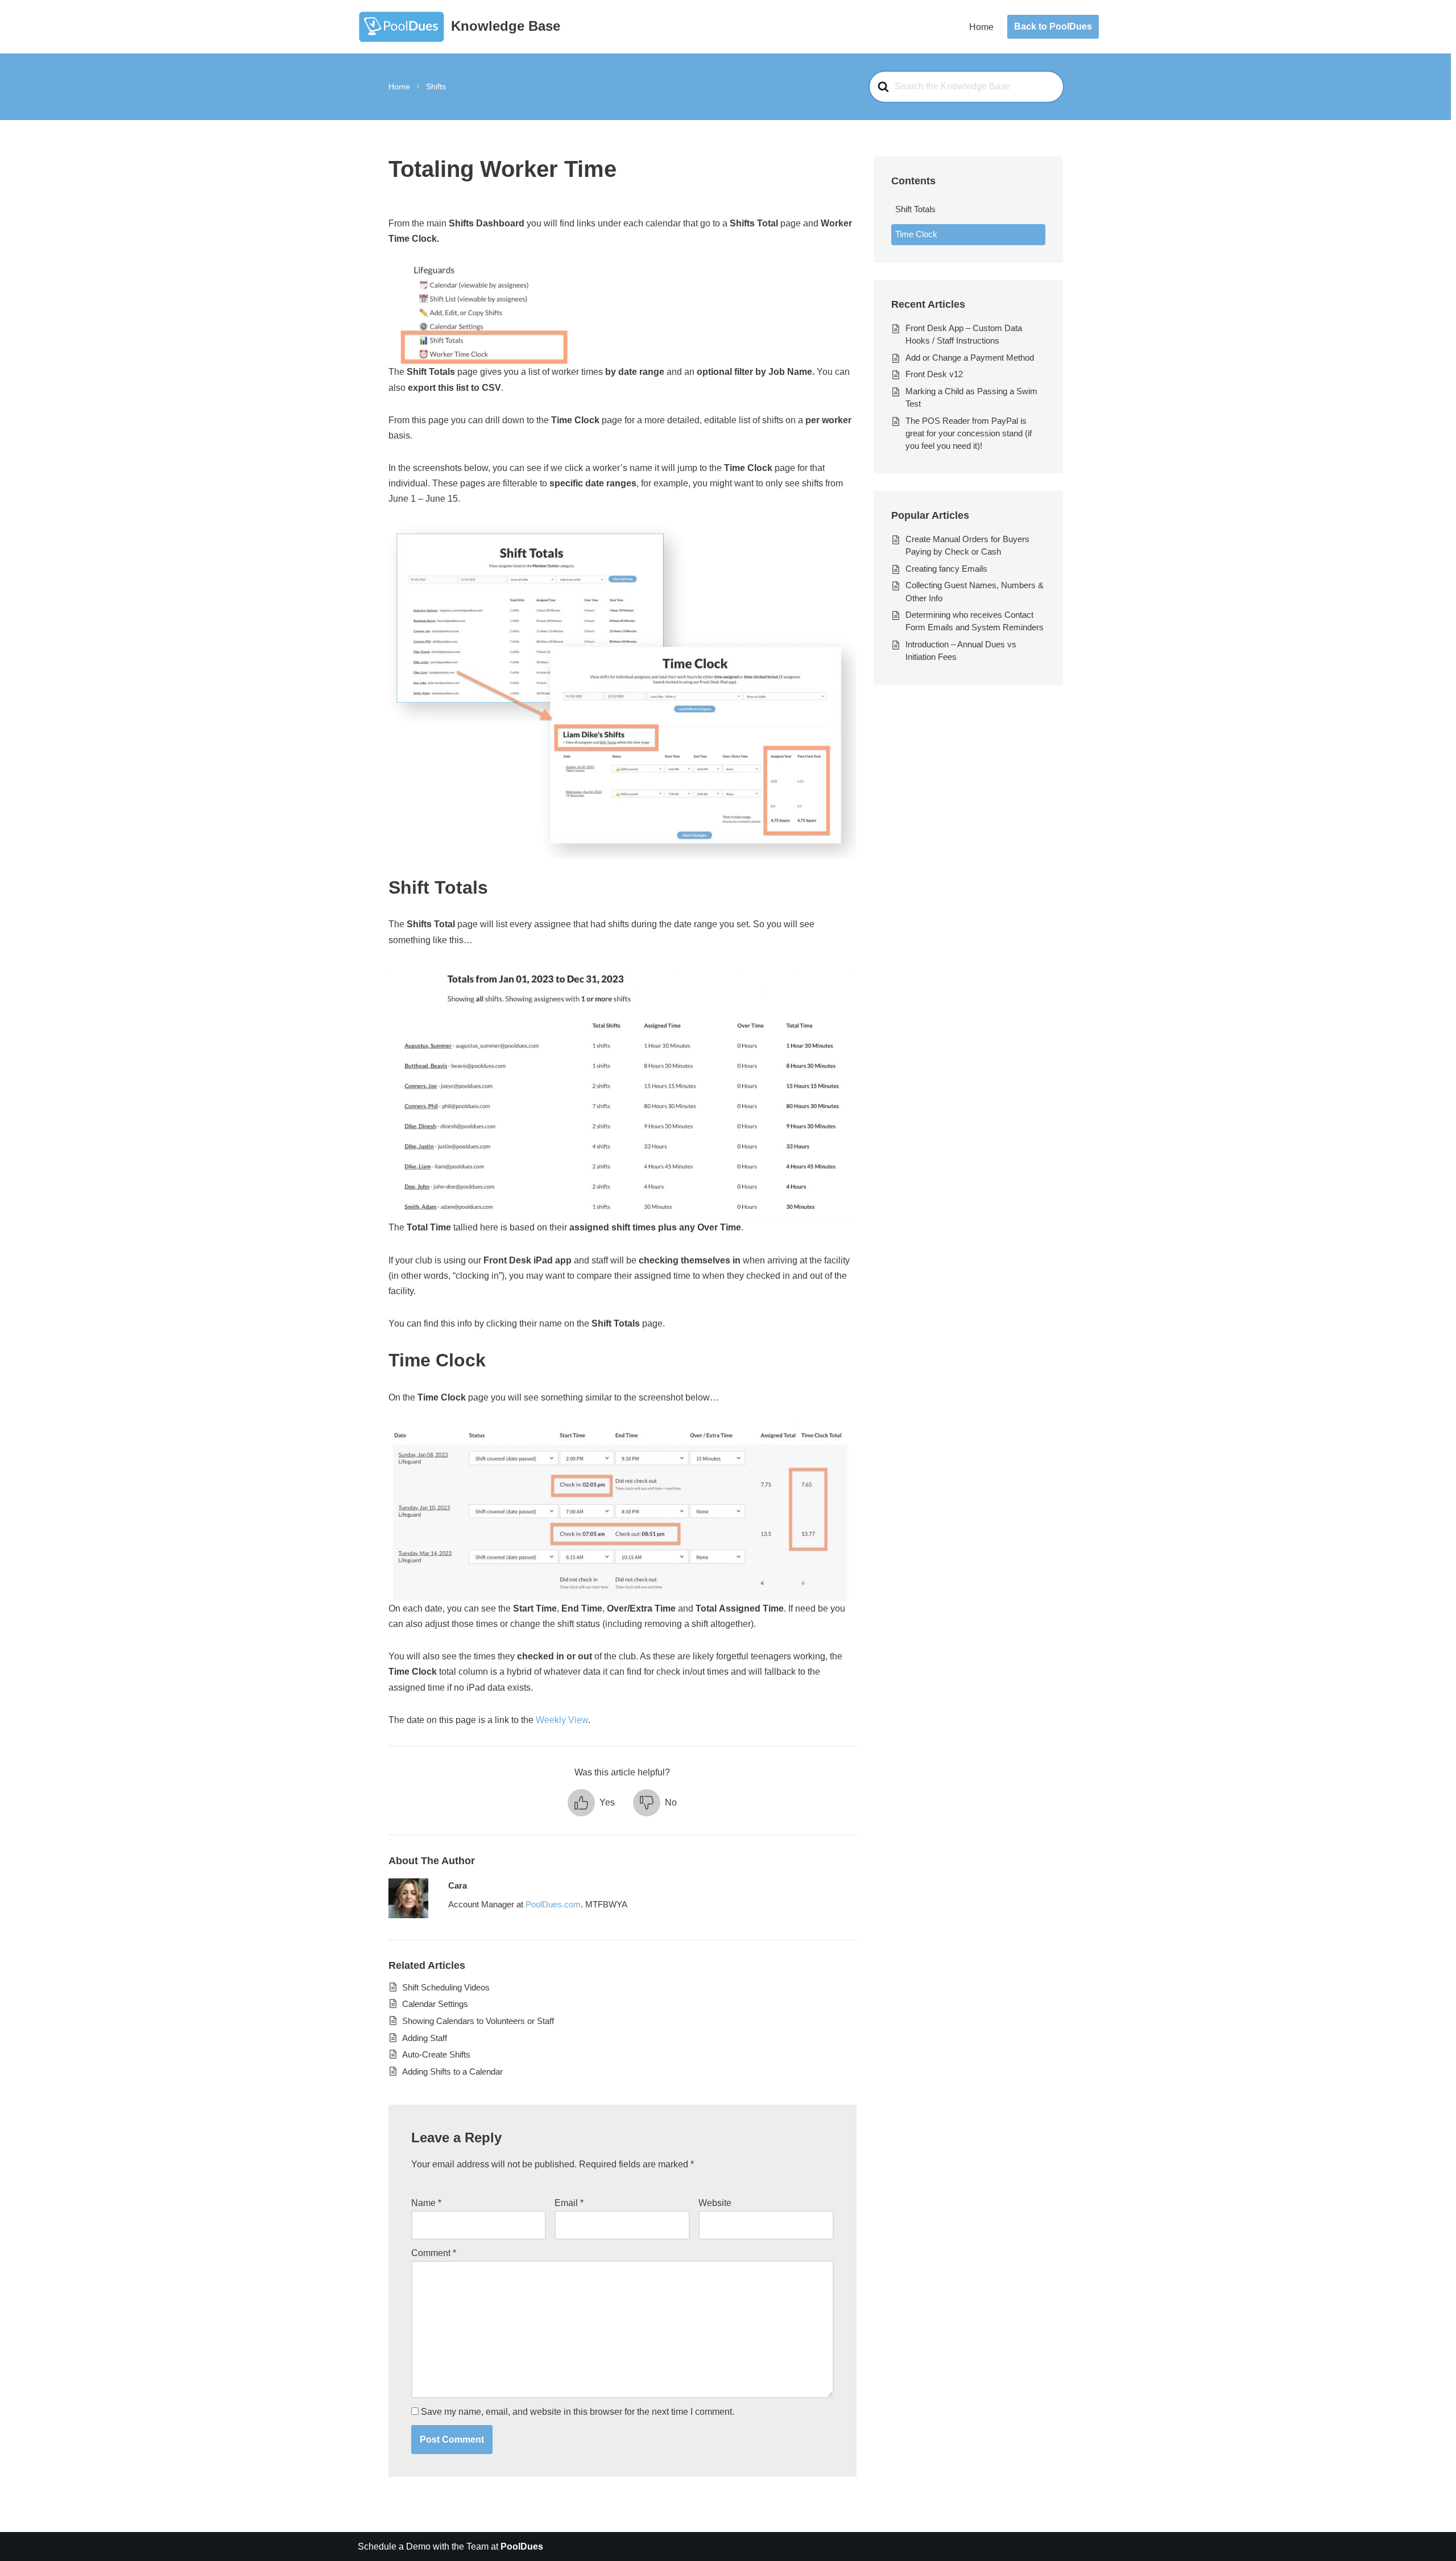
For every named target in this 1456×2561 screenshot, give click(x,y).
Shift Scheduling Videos (446, 1987)
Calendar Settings (435, 2004)
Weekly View (562, 1720)
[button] (591, 1803)
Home (981, 27)
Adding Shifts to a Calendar (452, 2071)
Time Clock (916, 234)
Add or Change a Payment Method (970, 358)
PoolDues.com (553, 1904)
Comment (434, 2253)
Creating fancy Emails (946, 569)
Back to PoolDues (1053, 26)
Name (426, 2203)
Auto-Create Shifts (436, 2054)
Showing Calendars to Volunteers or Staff (478, 2021)
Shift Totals (915, 209)
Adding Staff (425, 2038)
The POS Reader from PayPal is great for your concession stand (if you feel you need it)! (969, 433)
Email (569, 2203)
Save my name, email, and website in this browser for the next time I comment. (578, 2412)
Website (715, 2203)
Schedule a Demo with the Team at (450, 2546)
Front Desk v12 (934, 374)
